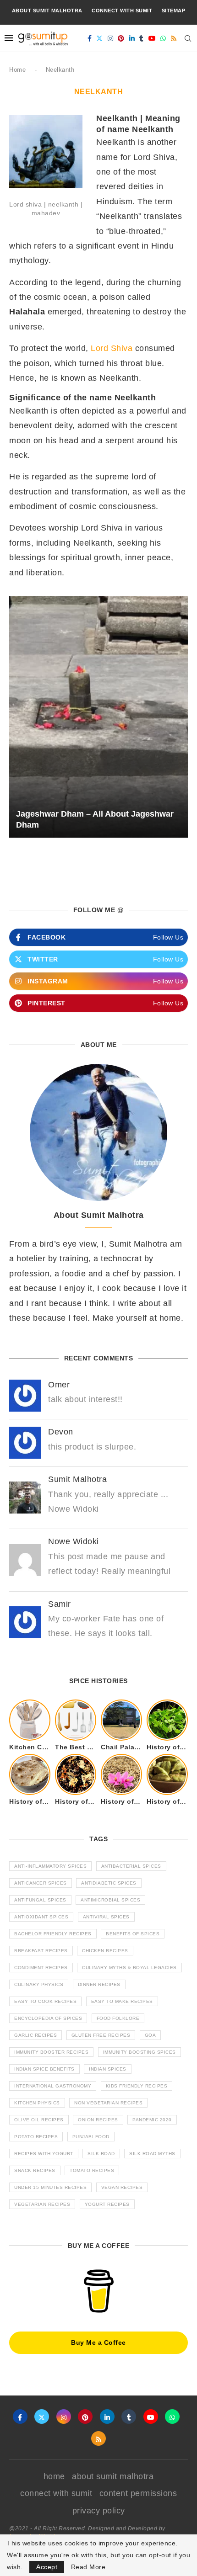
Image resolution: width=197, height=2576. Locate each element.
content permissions (138, 2493)
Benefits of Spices (133, 1934)
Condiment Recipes (41, 1968)
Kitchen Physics (37, 2103)
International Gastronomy (53, 2086)
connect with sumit (122, 11)
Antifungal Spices (40, 1900)
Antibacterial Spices (131, 1866)
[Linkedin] (132, 38)
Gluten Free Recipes (101, 2035)
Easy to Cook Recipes (45, 2001)
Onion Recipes (98, 2120)
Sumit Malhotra (77, 1479)
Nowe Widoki (74, 1541)
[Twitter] (100, 38)
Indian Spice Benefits (44, 2069)
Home (17, 70)
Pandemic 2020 (152, 2120)
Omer (59, 1385)
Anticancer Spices (41, 1883)
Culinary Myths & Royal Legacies (129, 1968)
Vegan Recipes (122, 2187)
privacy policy (99, 2511)
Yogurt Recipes (107, 2204)
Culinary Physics (39, 1984)
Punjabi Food (91, 2137)
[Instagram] (111, 38)
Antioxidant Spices (41, 1917)
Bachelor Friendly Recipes (53, 1934)
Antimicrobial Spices (110, 1900)
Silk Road (101, 2154)
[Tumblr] (142, 38)
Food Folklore (118, 2018)
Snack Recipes (35, 2170)
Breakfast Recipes (41, 1951)
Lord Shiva (112, 348)
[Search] (188, 38)
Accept (47, 2567)
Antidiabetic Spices (109, 1883)
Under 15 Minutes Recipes (50, 2187)
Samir (60, 1604)
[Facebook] (90, 38)
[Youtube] (152, 38)
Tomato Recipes (92, 2170)
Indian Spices (108, 2069)
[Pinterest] (121, 38)
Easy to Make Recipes (122, 2001)
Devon (61, 1432)
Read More (88, 2567)
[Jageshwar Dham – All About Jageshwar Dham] (98, 717)
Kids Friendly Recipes (137, 2086)
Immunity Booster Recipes (51, 2052)
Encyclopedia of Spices (48, 2018)
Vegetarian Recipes (42, 2204)
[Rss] (174, 38)
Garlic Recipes (36, 2035)
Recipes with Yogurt (44, 2154)
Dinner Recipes (99, 1984)
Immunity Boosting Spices (140, 2052)
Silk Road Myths (152, 2154)
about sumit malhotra (47, 11)
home (54, 2476)
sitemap (174, 11)
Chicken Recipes (105, 1951)
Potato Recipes (36, 2137)
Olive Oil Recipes (39, 2120)
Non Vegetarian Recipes (108, 2103)
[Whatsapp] (163, 38)
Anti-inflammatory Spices (50, 1866)
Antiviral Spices (106, 1917)
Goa (150, 2035)
